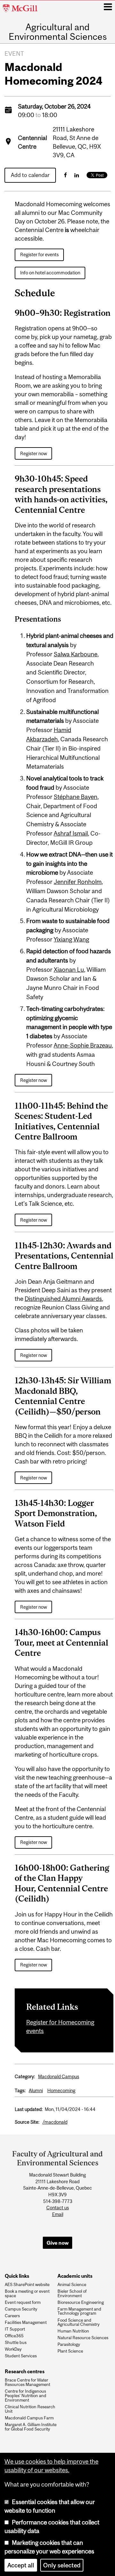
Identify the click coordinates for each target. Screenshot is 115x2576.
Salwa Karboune (76, 654)
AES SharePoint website (27, 2285)
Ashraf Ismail (71, 833)
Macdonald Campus (59, 2076)
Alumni (36, 2090)
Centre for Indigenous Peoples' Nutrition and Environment (26, 2396)
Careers (12, 2316)
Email (58, 2214)
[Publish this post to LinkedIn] (77, 175)
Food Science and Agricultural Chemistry (79, 2323)
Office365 (14, 2336)
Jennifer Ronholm (78, 882)
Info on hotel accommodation (50, 273)
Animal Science (72, 2285)
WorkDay (13, 2349)
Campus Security (21, 2309)
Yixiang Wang (71, 939)
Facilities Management (26, 2323)
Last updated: (29, 2109)
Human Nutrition (73, 2331)
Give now (58, 2243)
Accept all (21, 2565)
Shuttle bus (16, 2343)
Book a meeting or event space (27, 2294)
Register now (34, 453)
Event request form (23, 2303)
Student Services (21, 2356)
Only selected (62, 2565)
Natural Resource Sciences (83, 2338)
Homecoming (61, 2090)
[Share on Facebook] (65, 175)
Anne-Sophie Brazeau (83, 1045)
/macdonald (55, 2122)
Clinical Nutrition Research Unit (30, 2409)
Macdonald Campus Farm (29, 2418)
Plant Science (70, 2351)
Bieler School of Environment (72, 2294)
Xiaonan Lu (69, 970)
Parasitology (69, 2345)
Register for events (39, 254)
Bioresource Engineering (81, 2303)
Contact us (58, 2208)
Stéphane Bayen (76, 797)
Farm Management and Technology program (79, 2311)
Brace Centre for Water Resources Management (27, 2382)
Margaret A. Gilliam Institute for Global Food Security (31, 2427)
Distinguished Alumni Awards (63, 1299)
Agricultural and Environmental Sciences (58, 32)
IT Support (15, 2329)
